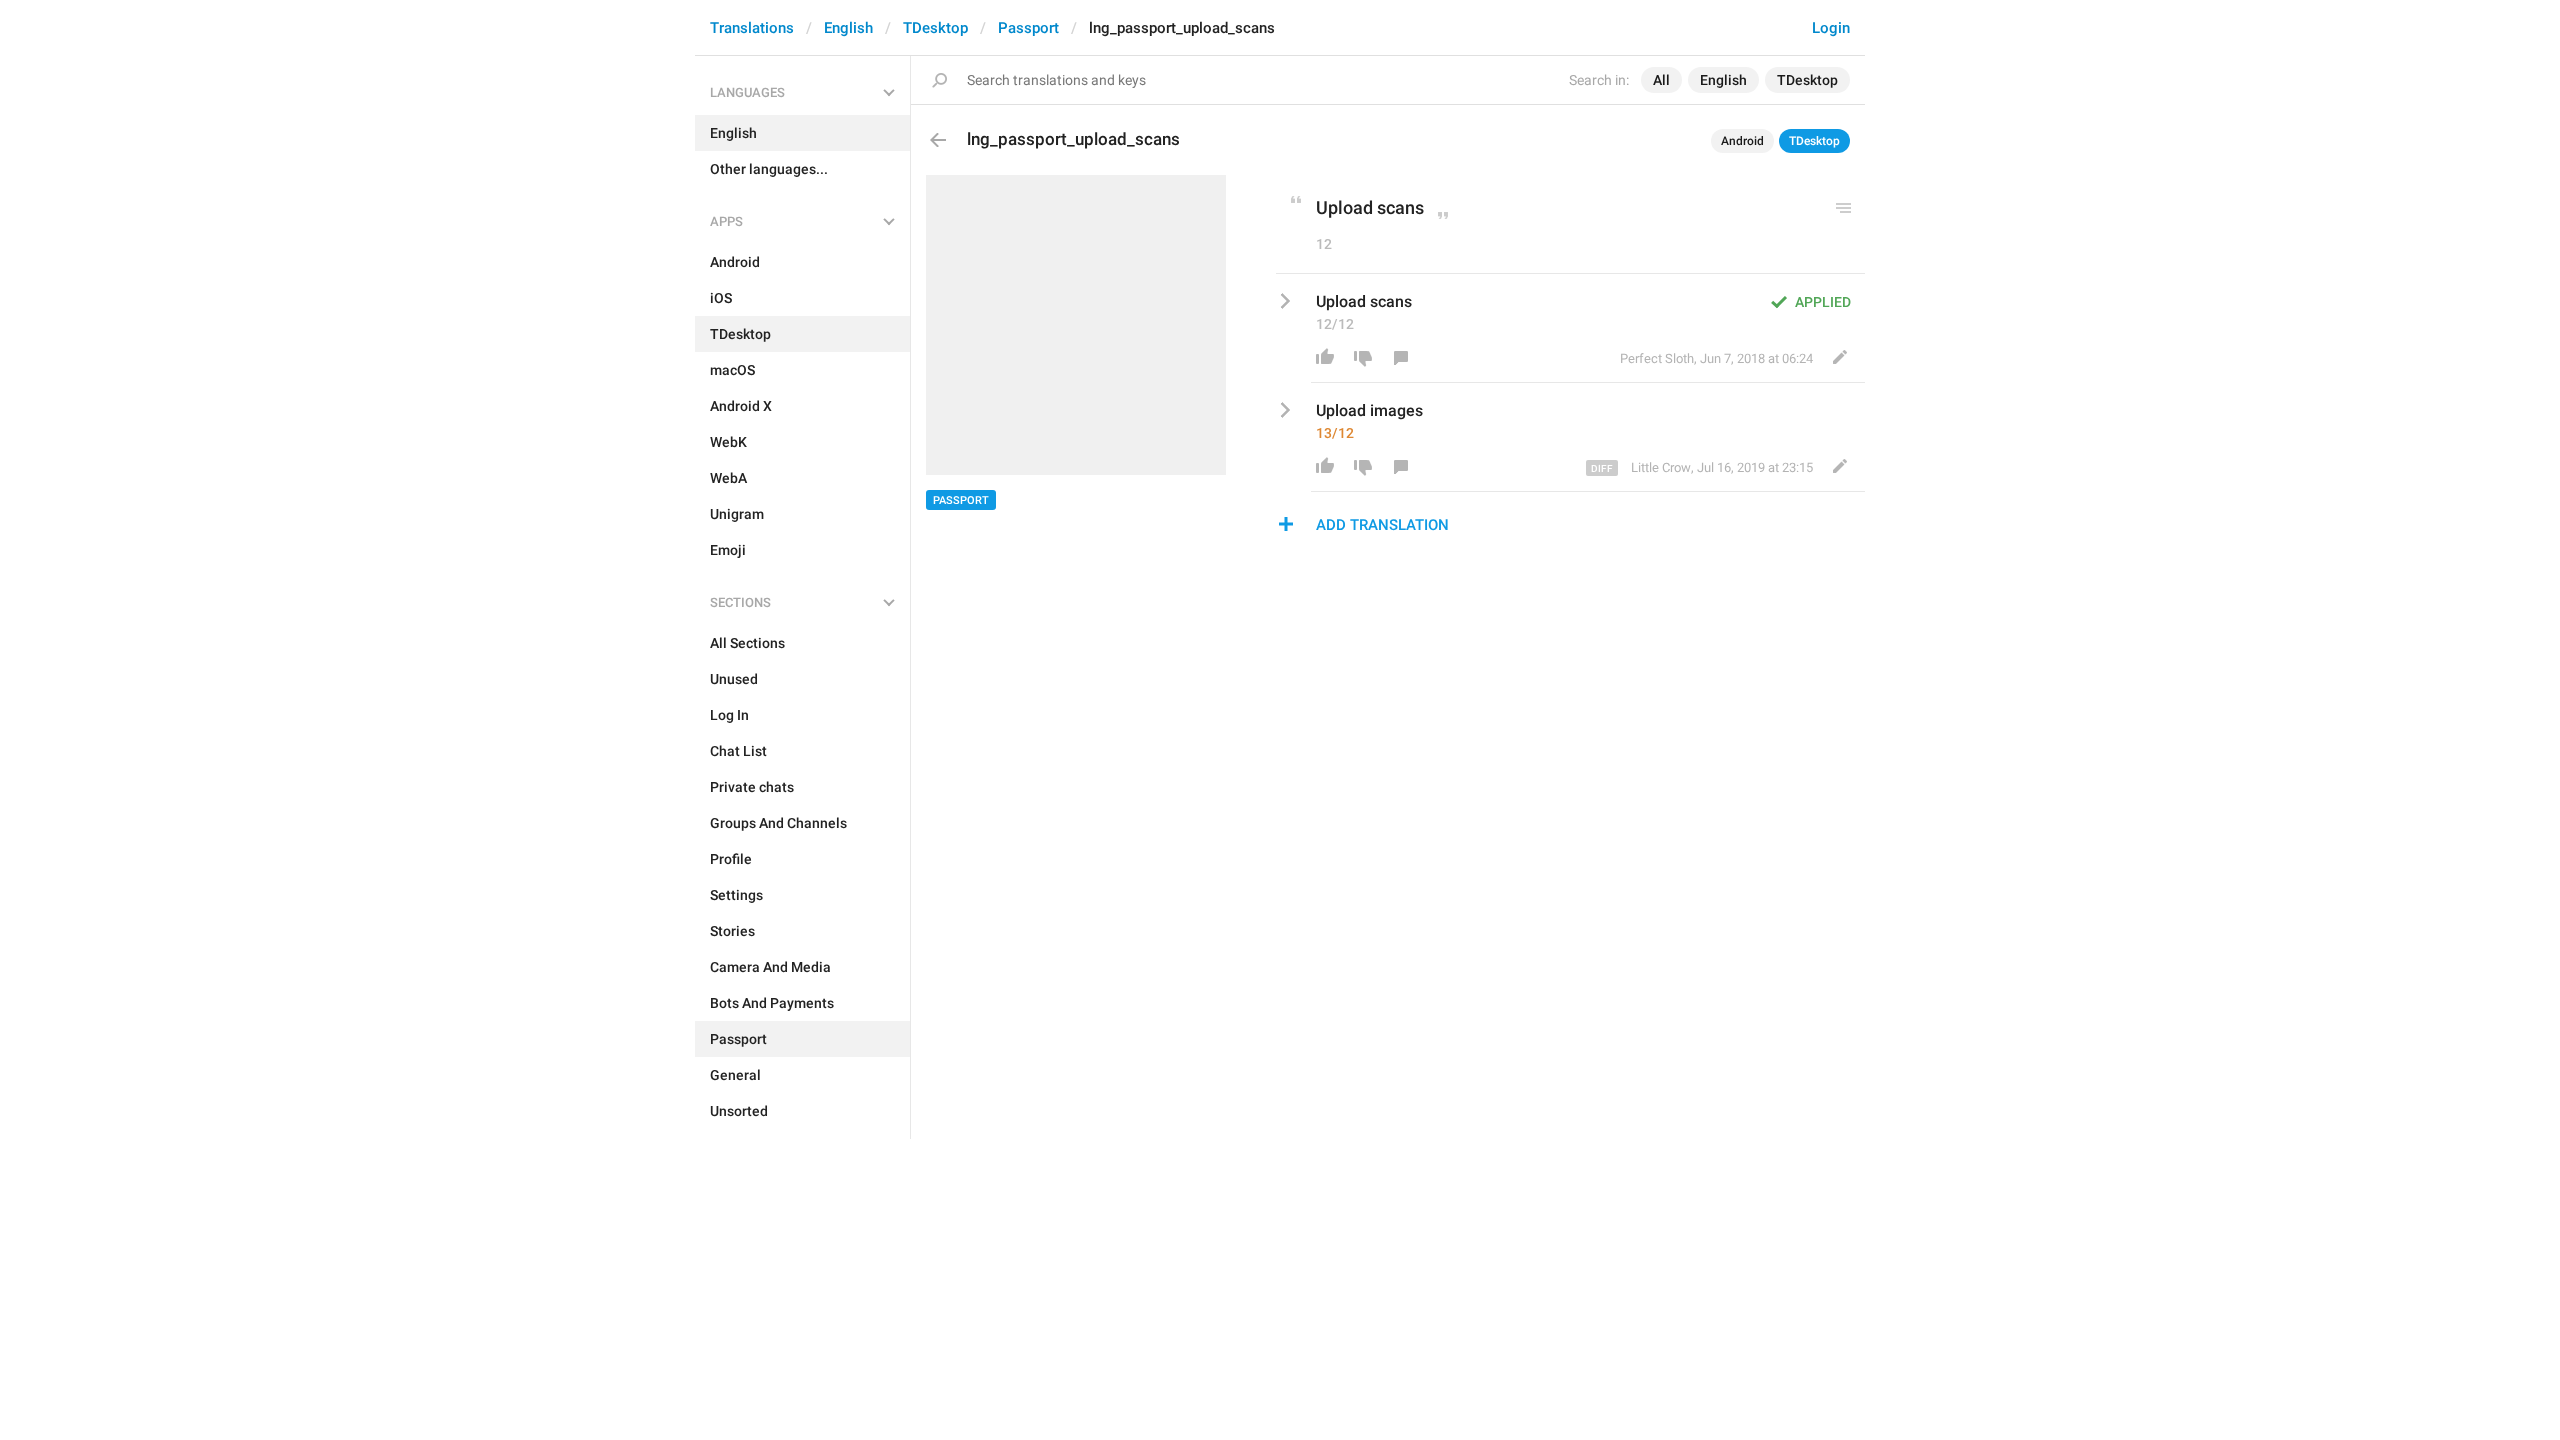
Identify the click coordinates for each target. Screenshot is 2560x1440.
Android (1742, 141)
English (848, 28)
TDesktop (935, 28)
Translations (752, 28)
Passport (1028, 28)
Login (1831, 28)
